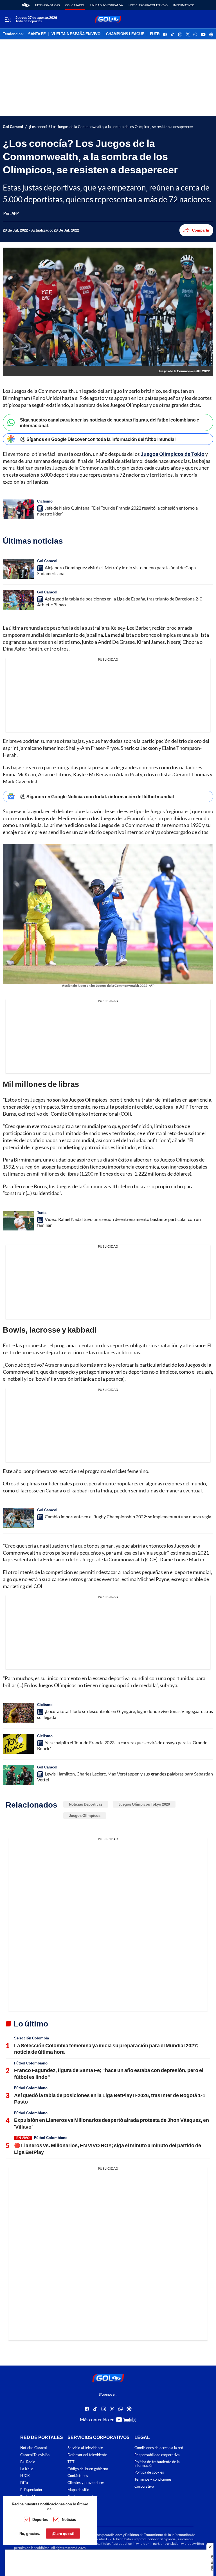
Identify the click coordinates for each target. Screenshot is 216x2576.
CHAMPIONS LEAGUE (125, 34)
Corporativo (144, 2486)
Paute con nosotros (83, 2497)
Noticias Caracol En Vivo (148, 5)
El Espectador (31, 2490)
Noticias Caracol (33, 2448)
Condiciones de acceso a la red (159, 2448)
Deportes (40, 2519)
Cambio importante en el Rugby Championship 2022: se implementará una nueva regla (128, 1516)
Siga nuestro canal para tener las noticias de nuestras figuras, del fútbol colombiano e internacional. (110, 422)
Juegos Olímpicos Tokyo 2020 (144, 1804)
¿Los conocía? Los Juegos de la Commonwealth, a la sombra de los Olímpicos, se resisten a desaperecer (111, 127)
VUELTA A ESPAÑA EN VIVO (76, 34)
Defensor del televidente (87, 2455)
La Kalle (27, 2469)
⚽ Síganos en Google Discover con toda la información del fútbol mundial (98, 439)
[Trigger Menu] (8, 19)
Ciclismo (45, 501)
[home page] (26, 5)
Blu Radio (28, 2462)
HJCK (25, 2476)
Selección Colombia (31, 2038)
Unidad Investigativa (107, 5)
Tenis (42, 1212)
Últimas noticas (47, 5)
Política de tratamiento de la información (157, 2464)
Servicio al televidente (85, 2448)
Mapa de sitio (78, 2490)
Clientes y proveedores (86, 2483)
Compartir (201, 230)
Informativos (184, 5)
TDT (71, 2462)
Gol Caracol (75, 5)
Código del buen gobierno (88, 2469)
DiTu (24, 2483)
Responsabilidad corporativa (157, 2455)
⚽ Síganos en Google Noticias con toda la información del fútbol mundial (97, 796)
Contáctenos (78, 2476)
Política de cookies (149, 2472)
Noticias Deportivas (86, 1804)
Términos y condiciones (153, 2479)
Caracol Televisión (35, 2455)
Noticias (69, 2519)
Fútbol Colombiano (31, 2063)
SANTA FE (37, 34)
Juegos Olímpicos (85, 1815)
